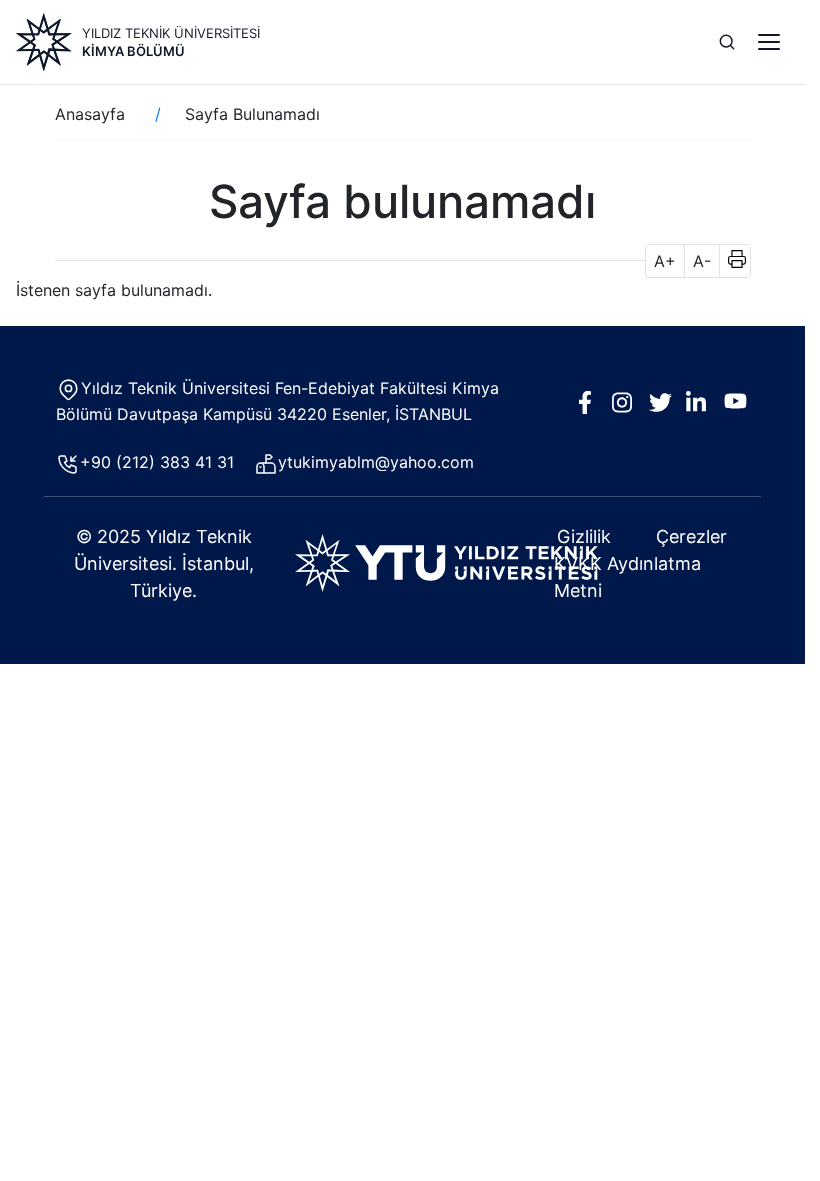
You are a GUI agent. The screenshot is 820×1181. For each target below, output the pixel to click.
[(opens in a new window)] (446, 562)
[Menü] (769, 42)
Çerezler (691, 536)
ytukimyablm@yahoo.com (376, 462)
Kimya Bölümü (133, 51)
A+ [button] (665, 261)
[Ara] (727, 42)
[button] (730, 261)
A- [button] (702, 261)
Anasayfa (90, 114)
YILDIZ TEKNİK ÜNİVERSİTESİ (171, 33)
